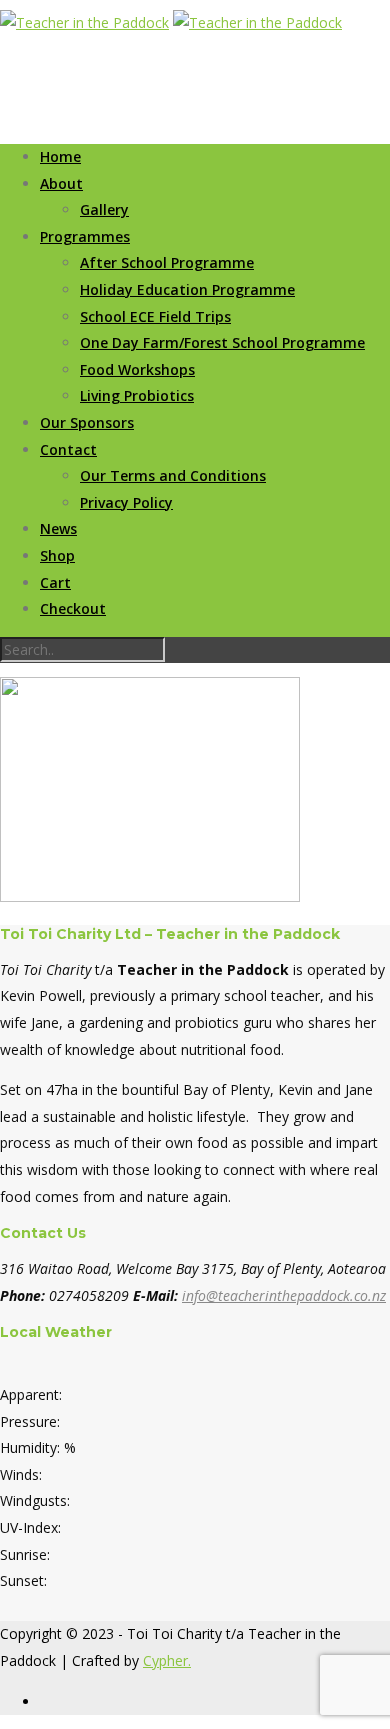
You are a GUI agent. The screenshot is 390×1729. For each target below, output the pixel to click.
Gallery (104, 209)
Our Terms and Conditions (173, 475)
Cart (55, 582)
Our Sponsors (87, 422)
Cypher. (167, 1660)
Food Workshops (137, 369)
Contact (68, 449)
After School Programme (167, 262)
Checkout (73, 608)
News (58, 528)
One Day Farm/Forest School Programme (222, 342)
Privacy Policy (126, 502)
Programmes (85, 236)
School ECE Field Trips (155, 316)
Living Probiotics (137, 395)
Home (60, 156)
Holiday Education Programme (187, 289)
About (61, 183)
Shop (57, 555)
